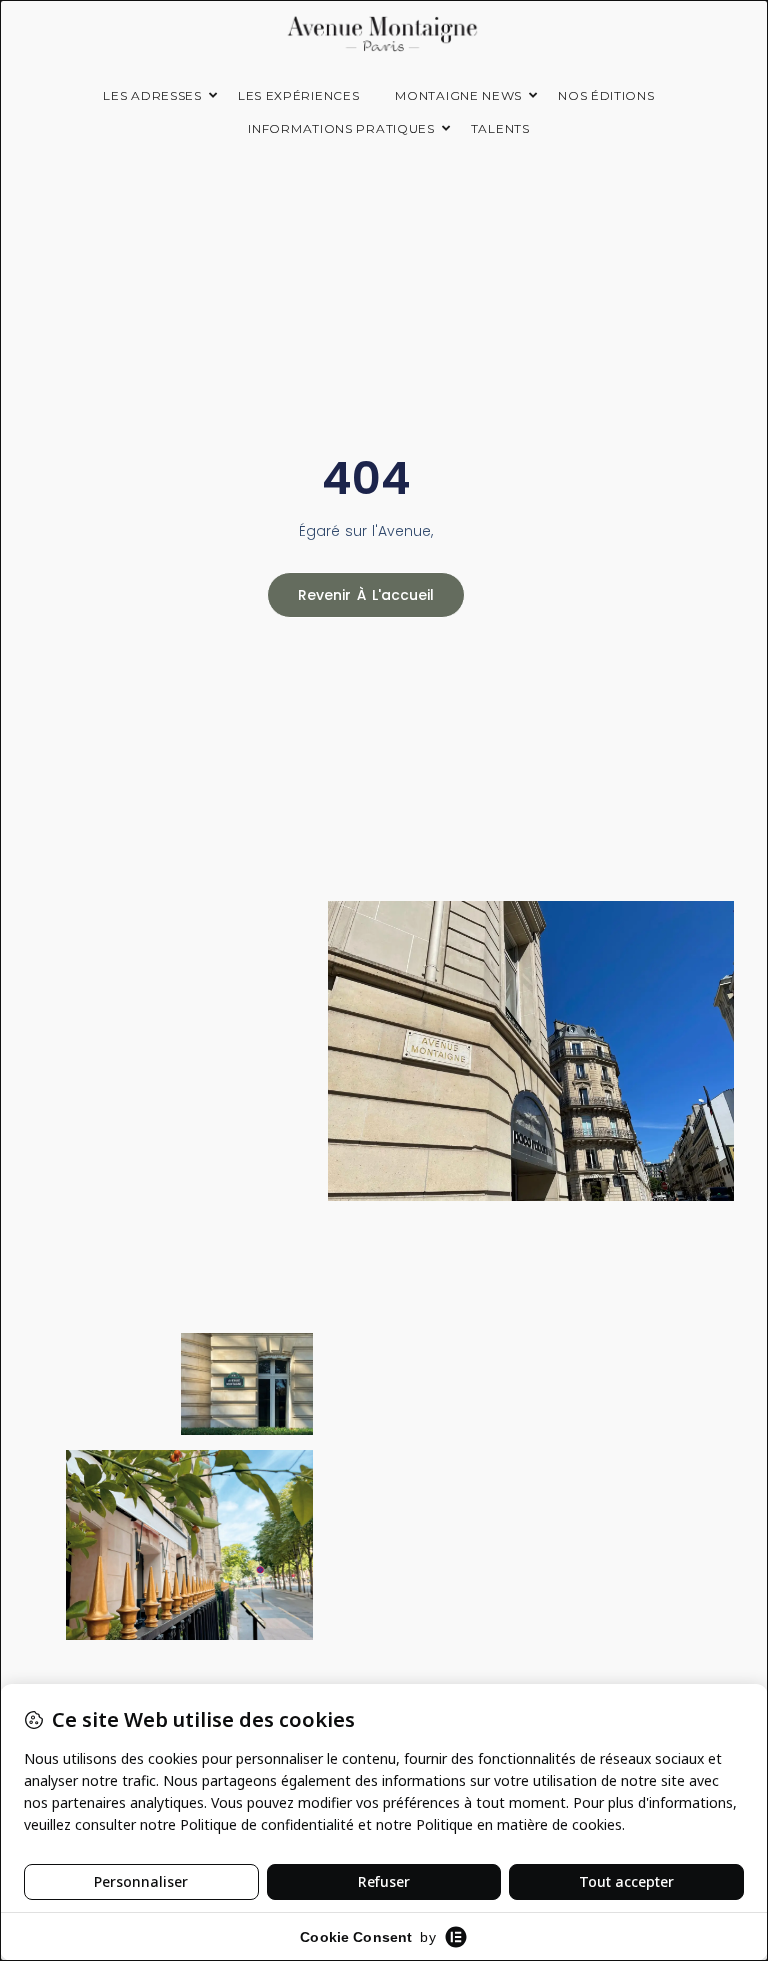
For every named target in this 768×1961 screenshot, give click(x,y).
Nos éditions (606, 95)
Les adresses (152, 95)
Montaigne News (458, 95)
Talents (500, 128)
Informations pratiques (341, 128)
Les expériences (299, 95)
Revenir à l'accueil (366, 595)
